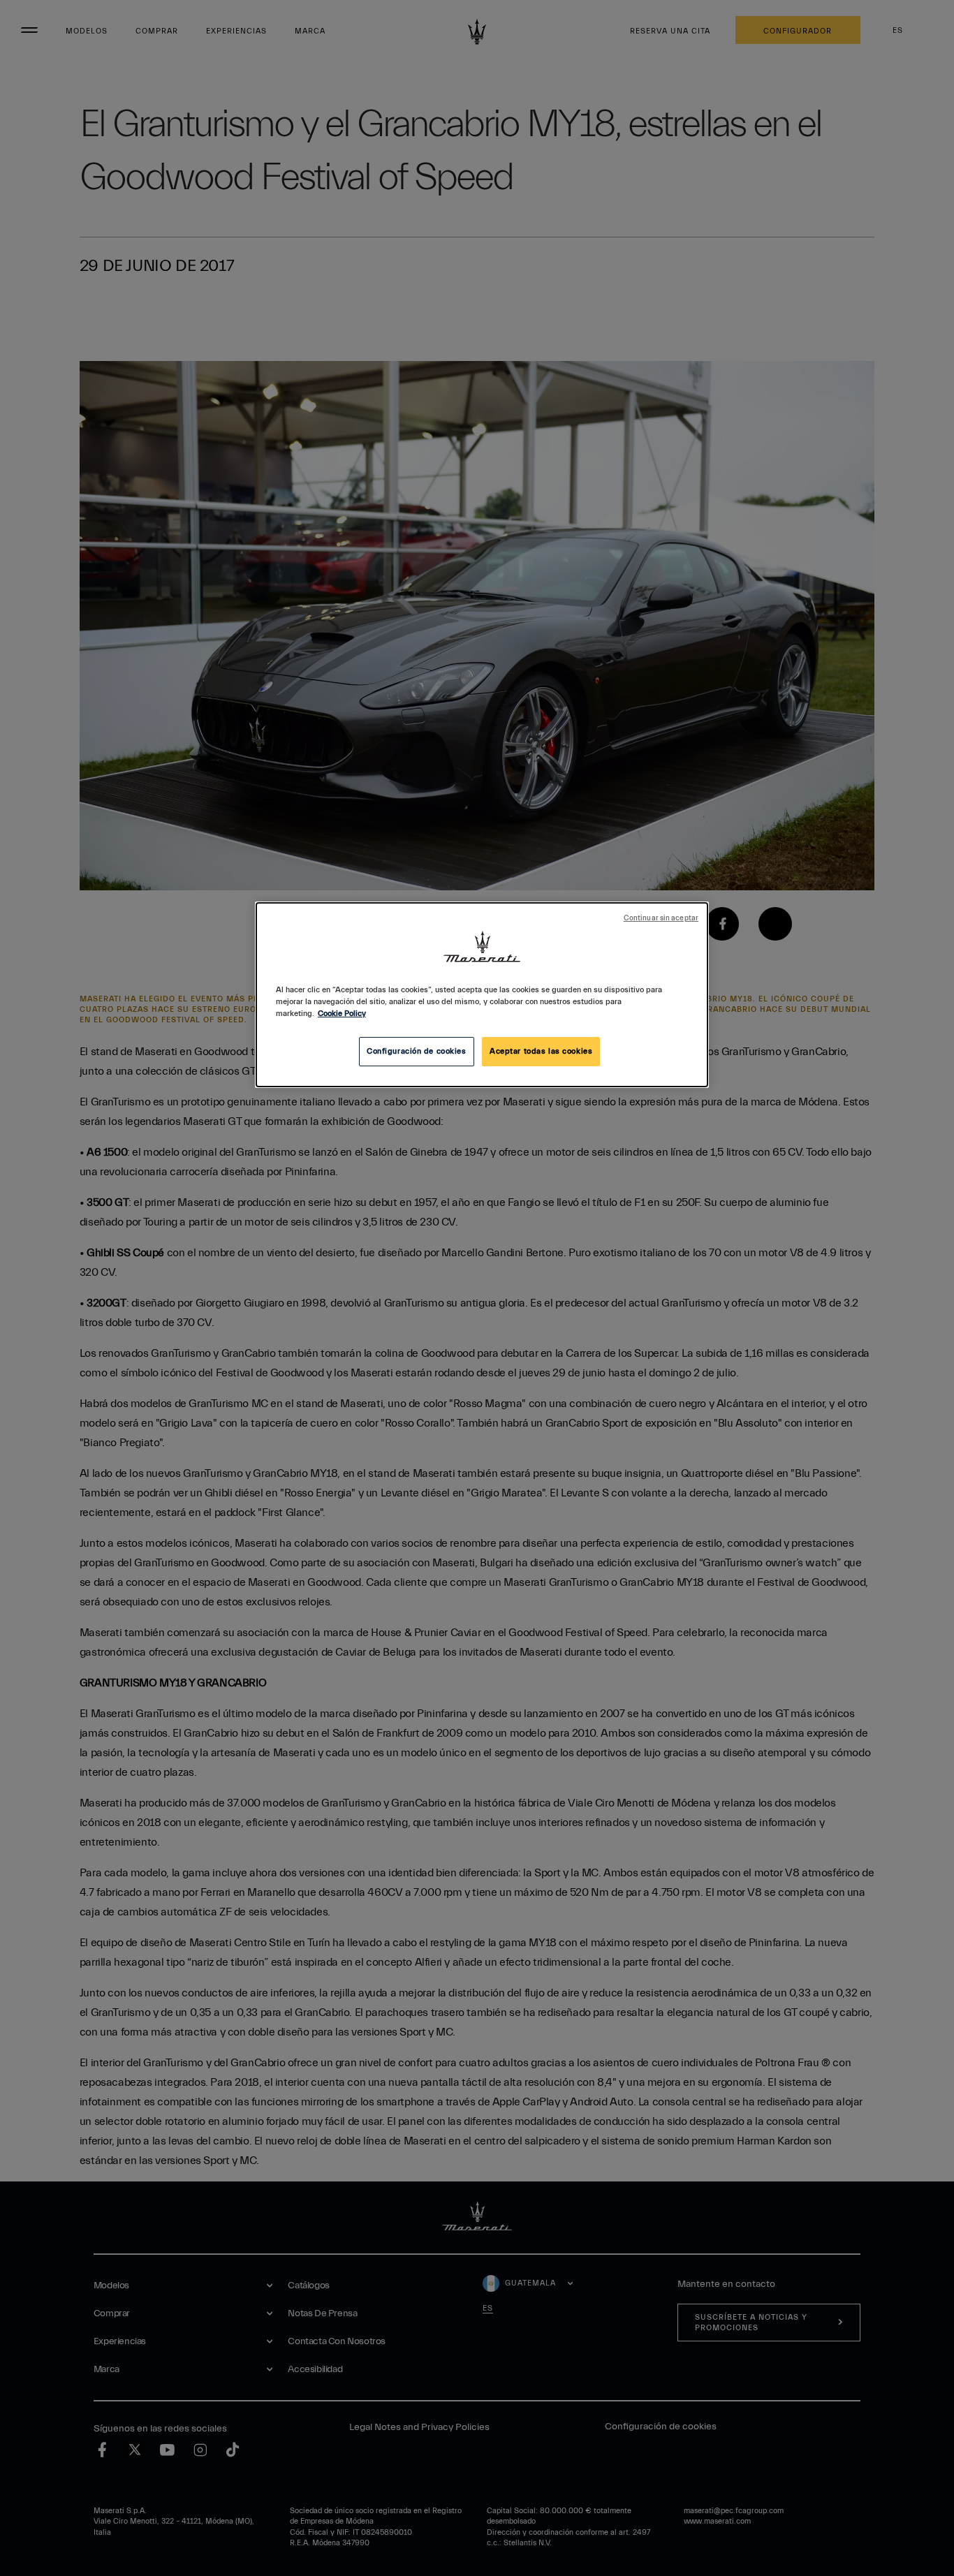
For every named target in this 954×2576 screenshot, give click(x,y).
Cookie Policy (342, 1014)
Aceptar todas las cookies (541, 1051)
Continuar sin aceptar (661, 918)
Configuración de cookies (417, 1051)
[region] (482, 995)
